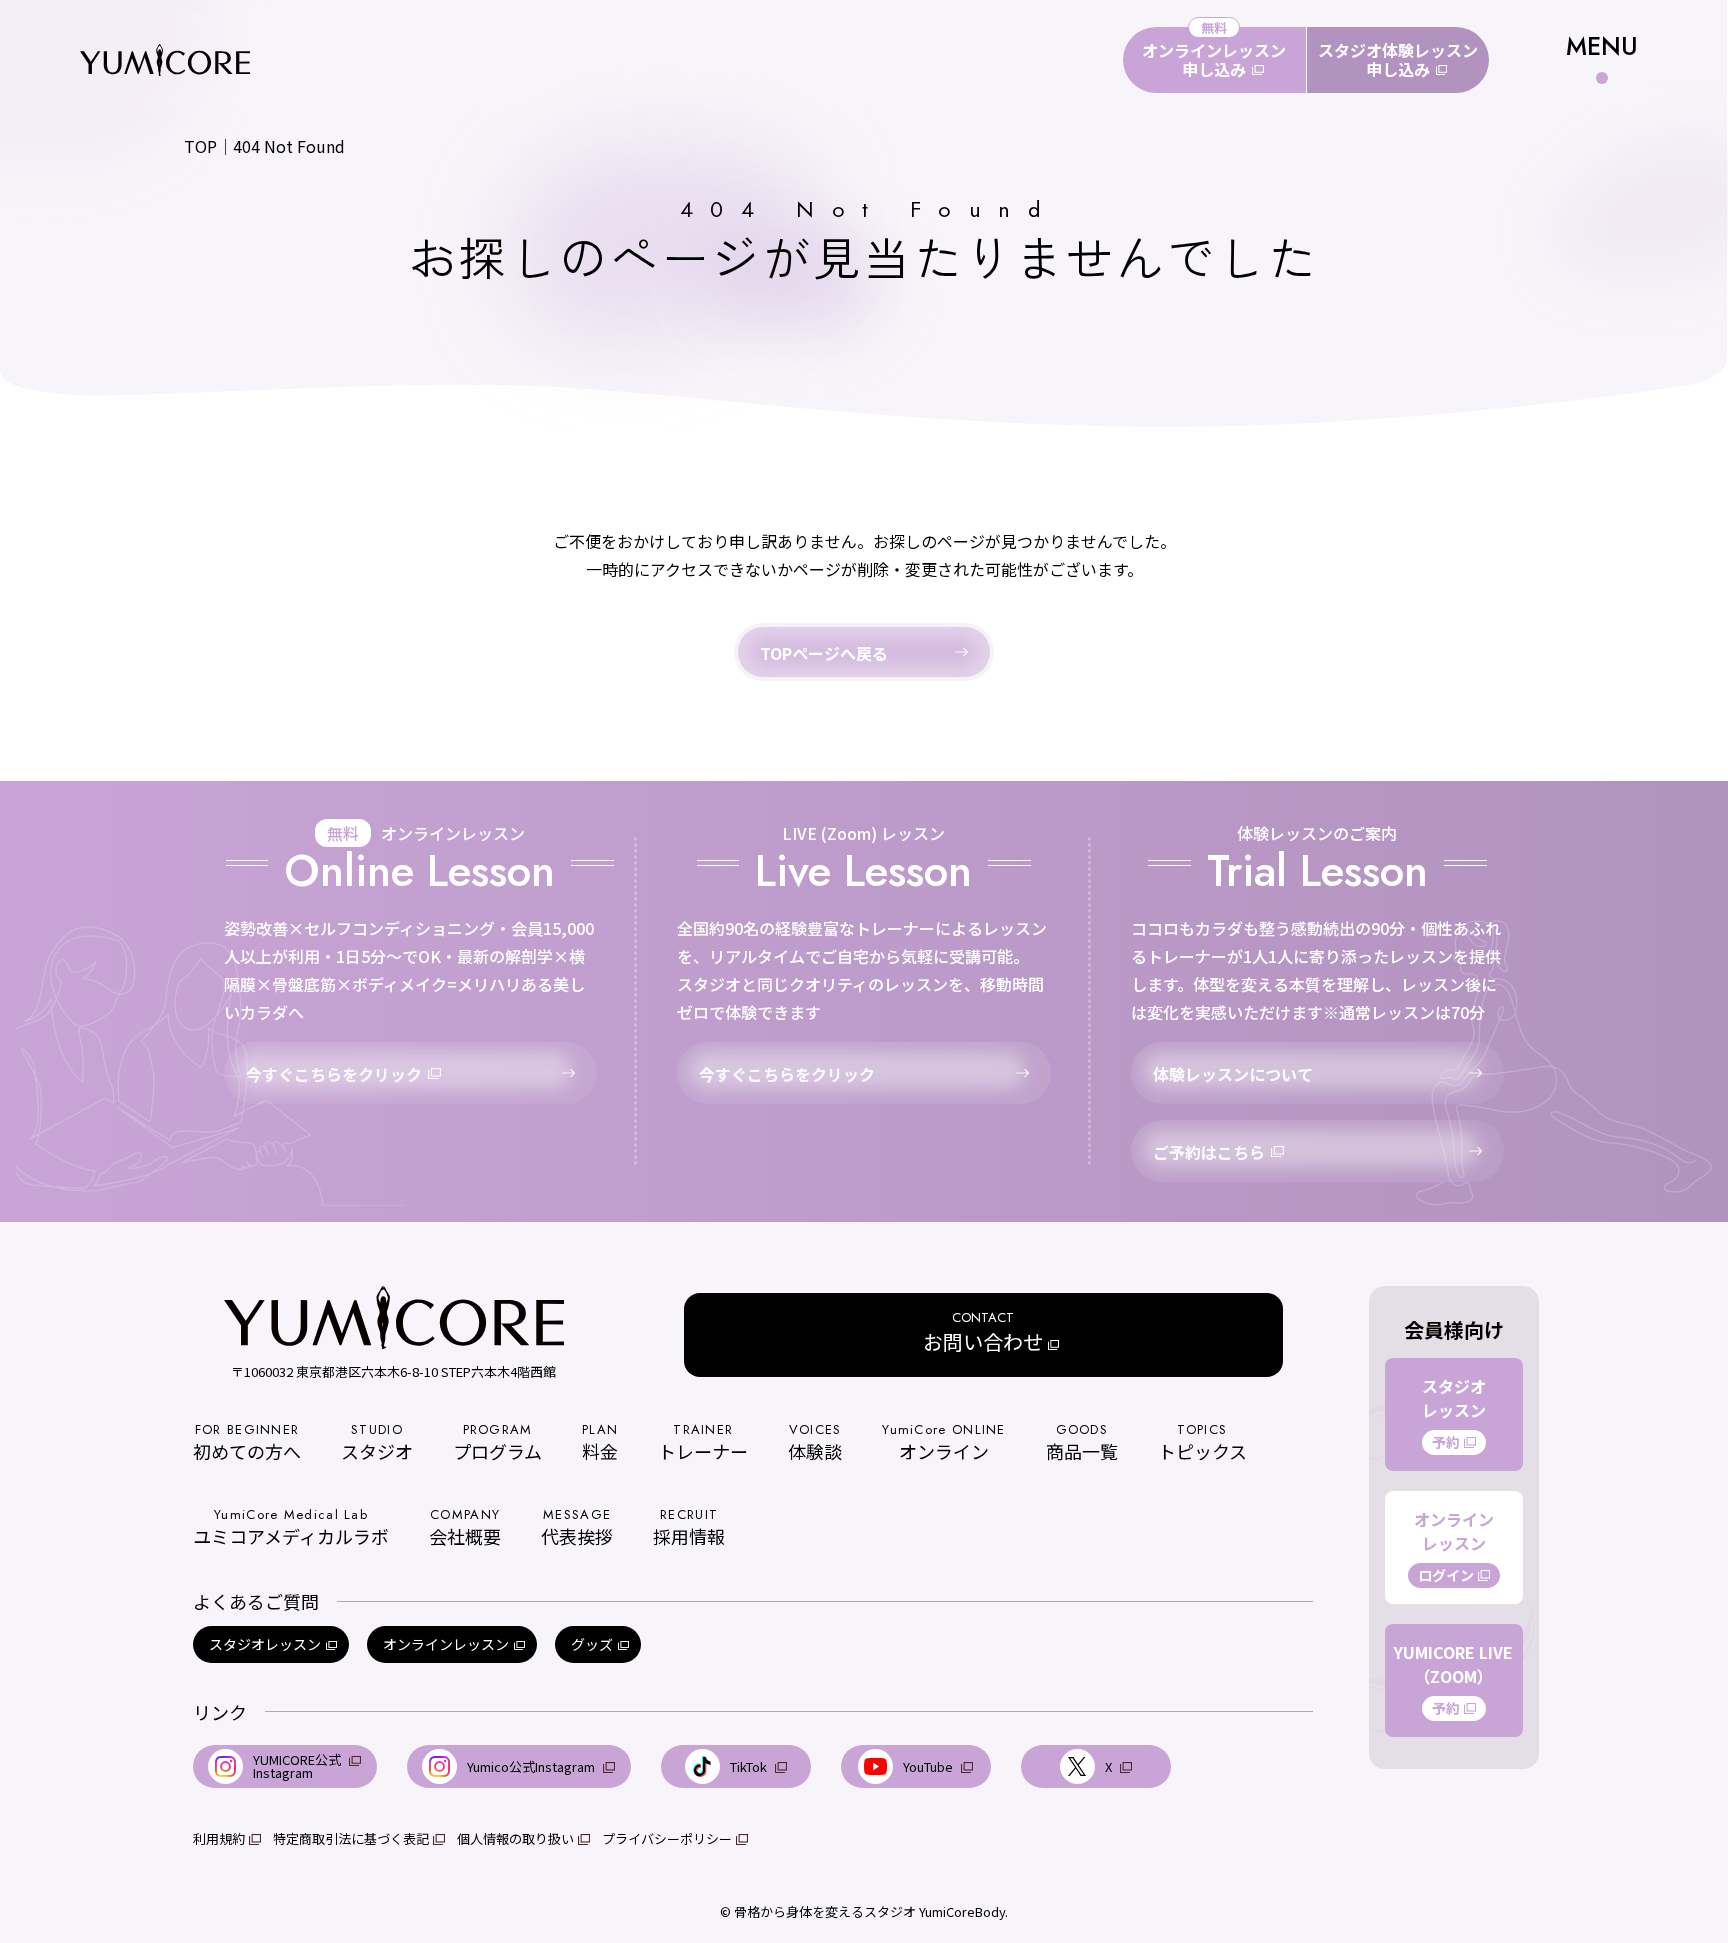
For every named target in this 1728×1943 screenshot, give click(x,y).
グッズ (592, 1644)
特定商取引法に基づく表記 (351, 1838)
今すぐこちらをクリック (334, 1074)
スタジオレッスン (265, 1644)
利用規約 (219, 1838)
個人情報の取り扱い (515, 1838)
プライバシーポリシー (667, 1838)
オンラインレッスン (446, 1644)
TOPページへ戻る (824, 653)
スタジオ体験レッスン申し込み (1398, 59)
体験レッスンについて (1233, 1074)
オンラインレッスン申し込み (1214, 59)
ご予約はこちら (1209, 1152)
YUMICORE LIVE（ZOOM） (1453, 1679)
